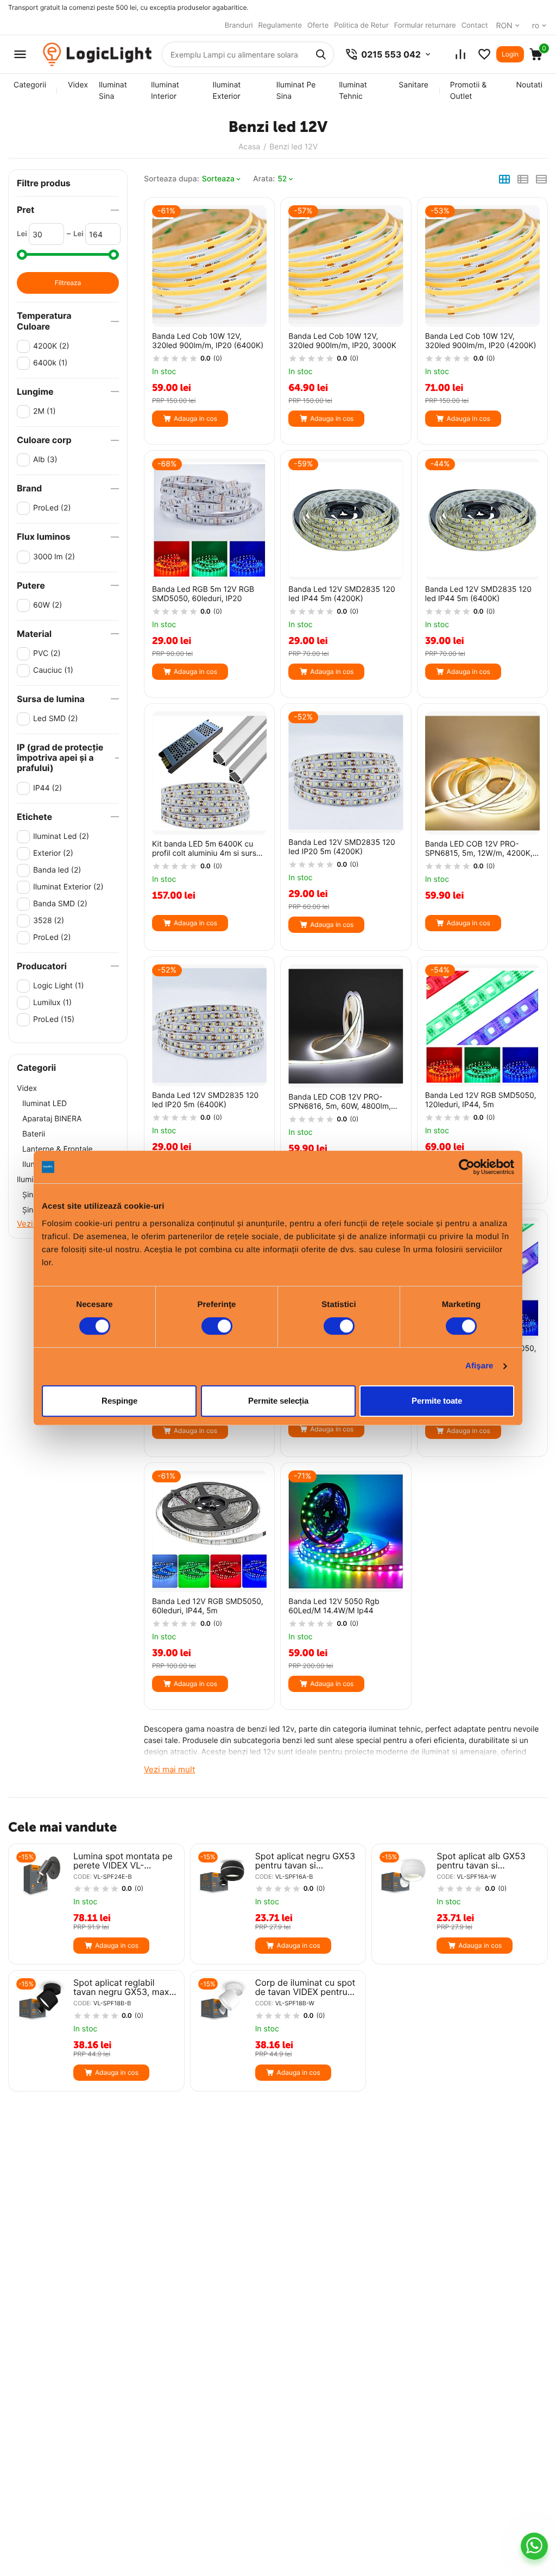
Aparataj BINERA (52, 1119)
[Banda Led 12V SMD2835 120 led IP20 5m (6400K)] (209, 1025)
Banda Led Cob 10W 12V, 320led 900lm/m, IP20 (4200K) (481, 341)
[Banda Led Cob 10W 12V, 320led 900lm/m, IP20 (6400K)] (209, 266)
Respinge (119, 1401)
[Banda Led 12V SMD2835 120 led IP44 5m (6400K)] (482, 519)
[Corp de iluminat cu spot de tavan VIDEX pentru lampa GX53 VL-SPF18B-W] (223, 2003)
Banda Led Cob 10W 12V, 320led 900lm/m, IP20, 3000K (342, 341)
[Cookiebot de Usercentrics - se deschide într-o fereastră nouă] (467, 1167)
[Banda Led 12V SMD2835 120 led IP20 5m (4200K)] (346, 772)
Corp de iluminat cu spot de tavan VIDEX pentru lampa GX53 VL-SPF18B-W (306, 1987)
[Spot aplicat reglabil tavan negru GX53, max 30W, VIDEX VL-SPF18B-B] (41, 2003)
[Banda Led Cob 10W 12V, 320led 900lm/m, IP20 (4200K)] (482, 266)
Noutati (529, 85)
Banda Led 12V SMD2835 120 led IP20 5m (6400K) (205, 1100)
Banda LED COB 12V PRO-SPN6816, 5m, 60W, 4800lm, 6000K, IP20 (340, 1102)
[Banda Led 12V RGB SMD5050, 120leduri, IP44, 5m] (482, 1025)
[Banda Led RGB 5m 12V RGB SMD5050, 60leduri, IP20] (209, 519)
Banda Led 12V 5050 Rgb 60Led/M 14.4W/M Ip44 (334, 1606)
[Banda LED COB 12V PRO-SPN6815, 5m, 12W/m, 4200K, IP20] (482, 773)
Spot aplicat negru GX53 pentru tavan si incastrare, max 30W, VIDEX (305, 1861)
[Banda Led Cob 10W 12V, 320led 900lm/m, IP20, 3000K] (346, 266)
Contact (475, 26)
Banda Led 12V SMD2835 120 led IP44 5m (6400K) (478, 594)
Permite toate (437, 1401)
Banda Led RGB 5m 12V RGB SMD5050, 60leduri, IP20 (203, 594)
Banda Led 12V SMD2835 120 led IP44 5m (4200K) (342, 594)
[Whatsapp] (534, 2546)
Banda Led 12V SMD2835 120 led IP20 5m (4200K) (342, 847)
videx (78, 85)
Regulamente (280, 26)
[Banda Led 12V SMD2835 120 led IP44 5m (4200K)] (346, 519)
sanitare (413, 85)
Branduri (239, 26)
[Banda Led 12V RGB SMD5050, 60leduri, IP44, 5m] (209, 1531)
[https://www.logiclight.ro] (97, 55)
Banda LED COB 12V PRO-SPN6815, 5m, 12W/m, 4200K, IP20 (479, 849)
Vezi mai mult (169, 1769)
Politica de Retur (361, 26)
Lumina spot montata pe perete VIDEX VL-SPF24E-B (123, 1861)
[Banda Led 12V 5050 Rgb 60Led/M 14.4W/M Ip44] (346, 1531)
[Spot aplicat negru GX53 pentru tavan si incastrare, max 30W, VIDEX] (223, 1876)
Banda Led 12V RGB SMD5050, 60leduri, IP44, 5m (208, 1606)
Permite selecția (278, 1401)
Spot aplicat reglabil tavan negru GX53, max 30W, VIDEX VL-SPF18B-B (123, 1987)
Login (510, 54)
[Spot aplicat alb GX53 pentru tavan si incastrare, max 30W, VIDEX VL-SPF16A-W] (404, 1876)
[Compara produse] (460, 54)
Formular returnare (425, 26)
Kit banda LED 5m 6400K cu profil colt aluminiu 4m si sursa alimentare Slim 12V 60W (206, 849)
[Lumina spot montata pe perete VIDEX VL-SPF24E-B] (41, 1876)
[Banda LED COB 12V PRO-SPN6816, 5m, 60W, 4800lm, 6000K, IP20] (346, 1026)
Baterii (34, 1134)
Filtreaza (68, 283)
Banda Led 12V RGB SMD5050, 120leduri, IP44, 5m (481, 1100)
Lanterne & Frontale (58, 1149)
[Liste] (484, 54)
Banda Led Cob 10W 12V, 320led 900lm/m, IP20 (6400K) (208, 341)
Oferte (318, 26)
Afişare (479, 1366)
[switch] (217, 1326)
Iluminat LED (45, 1104)
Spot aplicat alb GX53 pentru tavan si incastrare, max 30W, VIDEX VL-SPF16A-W (481, 1861)
